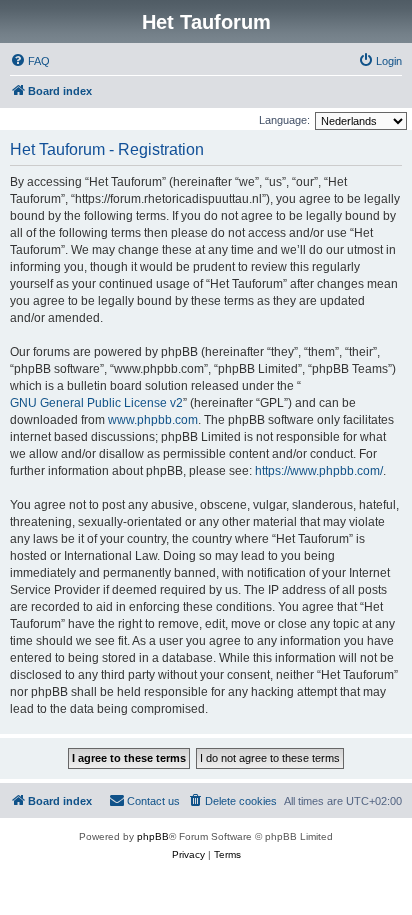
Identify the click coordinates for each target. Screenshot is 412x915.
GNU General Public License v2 (96, 403)
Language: (284, 120)
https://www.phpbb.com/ (319, 471)
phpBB (153, 836)
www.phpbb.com (153, 420)
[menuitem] (30, 61)
